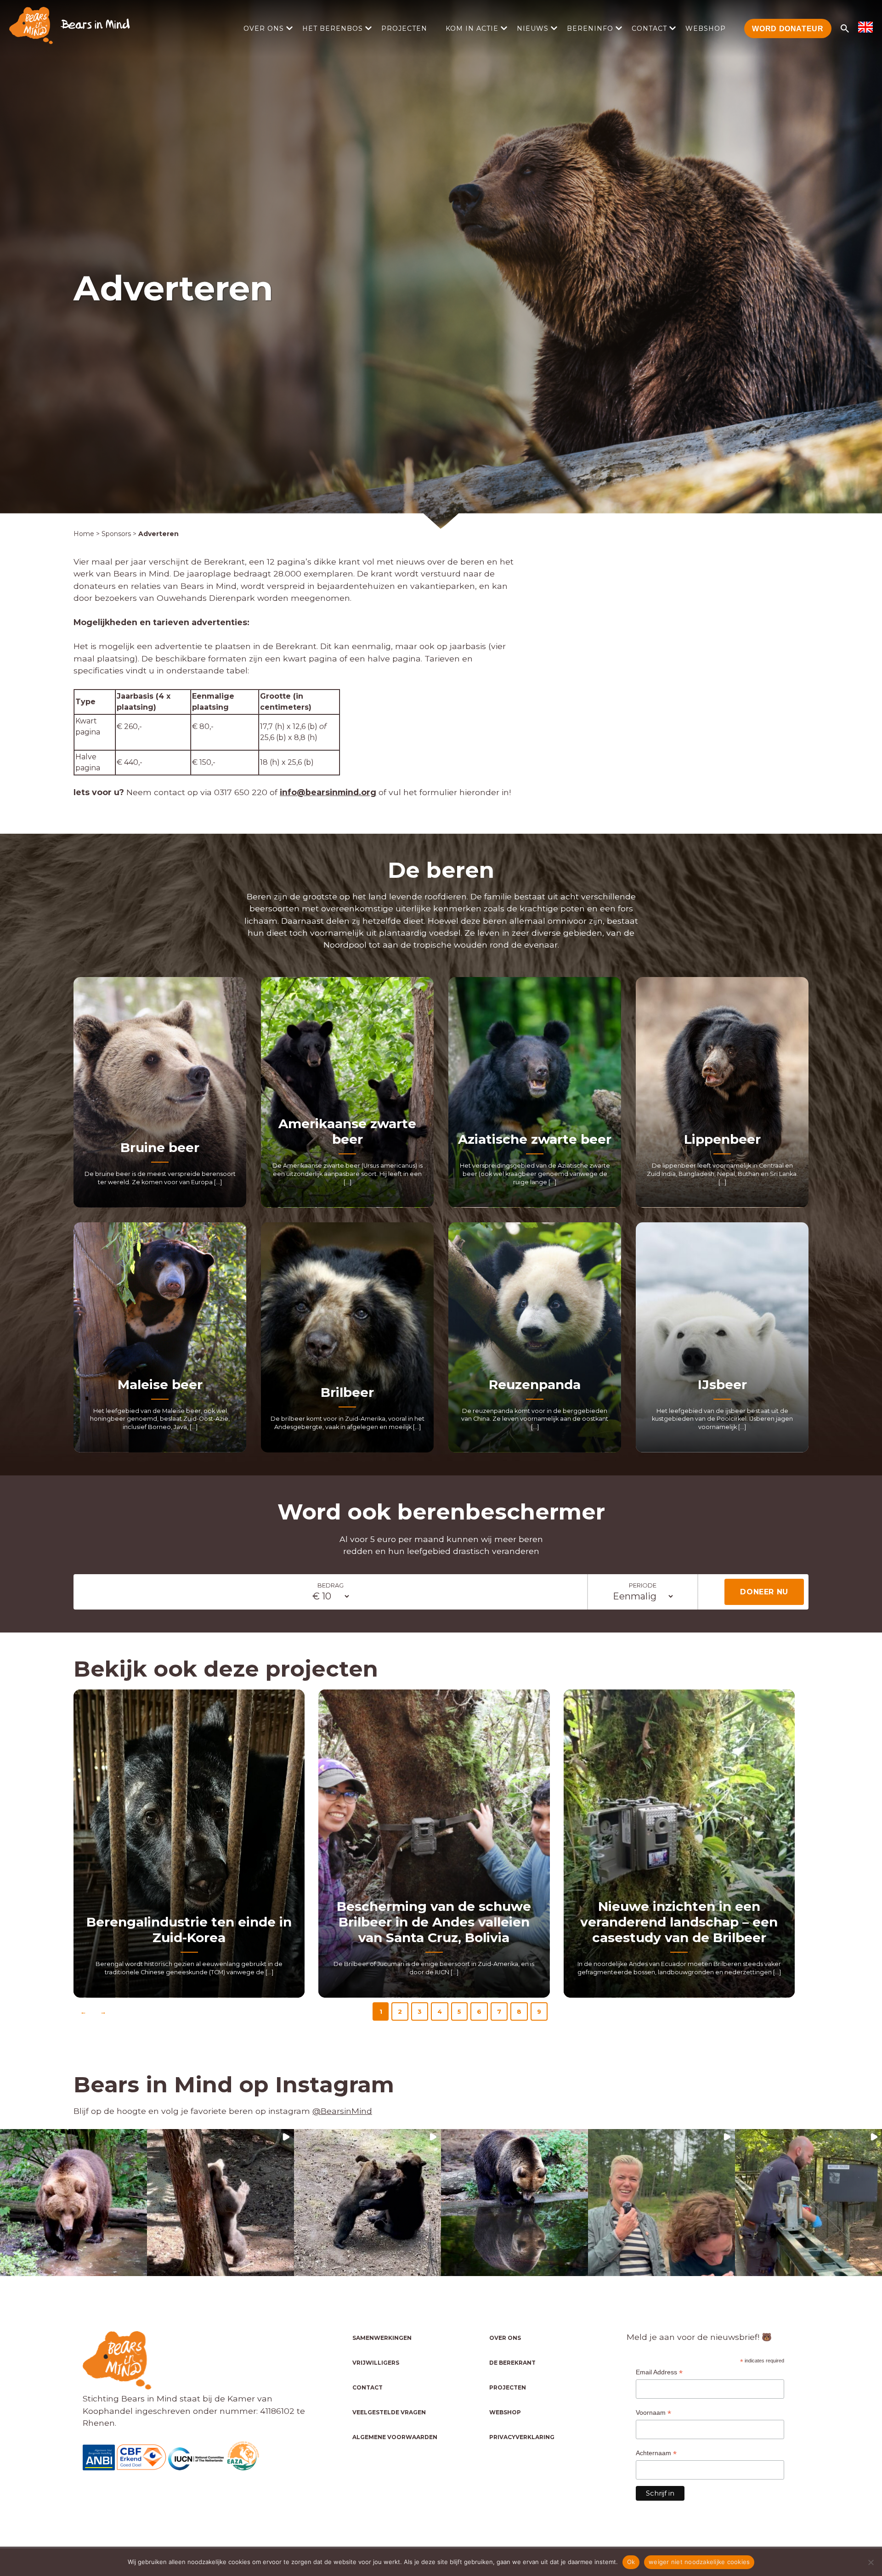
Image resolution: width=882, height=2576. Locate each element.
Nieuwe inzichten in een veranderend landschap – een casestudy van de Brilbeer (679, 1922)
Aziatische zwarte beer (535, 1139)
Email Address (659, 2372)
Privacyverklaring (522, 2437)
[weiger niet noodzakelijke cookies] (871, 2562)
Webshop (706, 28)
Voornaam (653, 2413)
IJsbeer (722, 1384)
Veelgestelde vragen (389, 2412)
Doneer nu (764, 1592)
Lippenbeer (722, 1139)
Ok (631, 2562)
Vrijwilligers (376, 2363)
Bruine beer (160, 1147)
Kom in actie (472, 28)
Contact (649, 28)
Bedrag (331, 1585)
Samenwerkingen (382, 2338)
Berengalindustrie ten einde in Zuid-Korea (189, 1930)
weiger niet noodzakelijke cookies (699, 2562)
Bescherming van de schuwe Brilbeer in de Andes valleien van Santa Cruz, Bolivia (434, 1922)
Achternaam (656, 2453)
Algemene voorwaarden (395, 2437)
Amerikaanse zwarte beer (347, 1131)
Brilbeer (347, 1392)
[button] (73, 2203)
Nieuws (533, 28)
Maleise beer (160, 1384)
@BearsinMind (342, 2111)
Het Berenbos (333, 28)
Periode (643, 1585)
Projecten (404, 28)
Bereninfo (590, 28)
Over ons (264, 28)
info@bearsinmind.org (328, 792)
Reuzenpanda (535, 1384)
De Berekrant (512, 2363)
